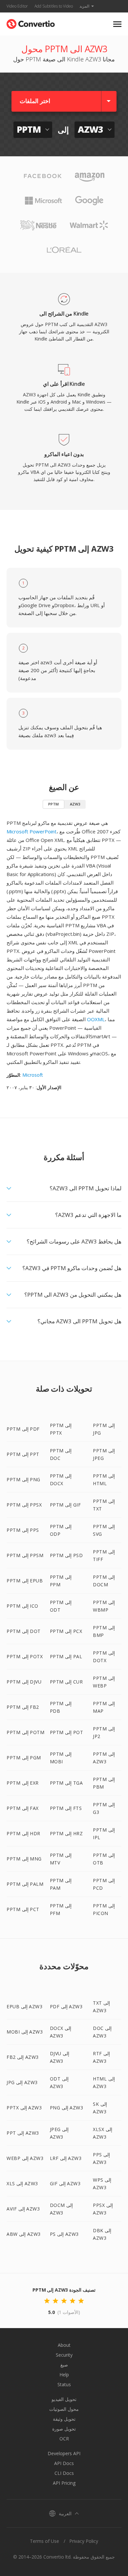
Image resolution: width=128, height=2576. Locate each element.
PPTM (53, 804)
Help (64, 2375)
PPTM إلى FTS (66, 1808)
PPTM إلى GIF (65, 1505)
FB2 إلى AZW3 (23, 2057)
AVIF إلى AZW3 (23, 2209)
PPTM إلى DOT (24, 1631)
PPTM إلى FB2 (23, 1707)
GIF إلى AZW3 (65, 2183)
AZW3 (75, 804)
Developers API (64, 2453)
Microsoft (33, 1075)
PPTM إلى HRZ (66, 1833)
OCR (64, 2439)
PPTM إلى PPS (23, 1530)
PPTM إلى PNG (23, 1479)
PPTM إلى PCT (23, 1909)
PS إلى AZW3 (64, 2234)
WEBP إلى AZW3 (25, 2158)
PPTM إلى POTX (25, 1656)
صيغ (64, 2365)
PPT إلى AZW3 (23, 2133)
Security (64, 2355)
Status (64, 2384)
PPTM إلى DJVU (24, 1682)
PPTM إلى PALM (25, 1884)
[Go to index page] (31, 22)
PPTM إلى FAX (23, 1808)
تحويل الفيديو (64, 2399)
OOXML (96, 1019)
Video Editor (17, 6)
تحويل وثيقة (64, 2419)
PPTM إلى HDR (23, 1833)
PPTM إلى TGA (66, 1783)
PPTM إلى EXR (23, 1783)
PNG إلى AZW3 (67, 2108)
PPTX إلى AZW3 (24, 2108)
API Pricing (64, 2483)
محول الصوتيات (64, 2409)
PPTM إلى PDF (23, 1429)
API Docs (64, 2463)
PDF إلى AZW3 (66, 2006)
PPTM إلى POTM (25, 1732)
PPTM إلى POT (67, 1732)
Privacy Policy (84, 2541)
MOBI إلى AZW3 (25, 2032)
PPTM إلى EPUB (25, 1581)
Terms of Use (44, 2541)
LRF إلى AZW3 (66, 2158)
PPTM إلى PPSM (25, 1555)
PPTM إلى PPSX (24, 1505)
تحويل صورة (64, 2429)
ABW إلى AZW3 (24, 2234)
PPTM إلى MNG (24, 1859)
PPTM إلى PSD (66, 1555)
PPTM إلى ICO (22, 1606)
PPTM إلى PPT (23, 1454)
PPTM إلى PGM (24, 1758)
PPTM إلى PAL (66, 1656)
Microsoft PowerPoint (32, 831)
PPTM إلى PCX (66, 1631)
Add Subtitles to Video (54, 6)
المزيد (84, 6)
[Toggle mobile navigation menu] (117, 24)
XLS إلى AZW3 (22, 2183)
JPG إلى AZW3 (22, 2082)
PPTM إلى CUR (66, 1682)
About (64, 2345)
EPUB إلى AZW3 (24, 2006)
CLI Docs (64, 2473)
